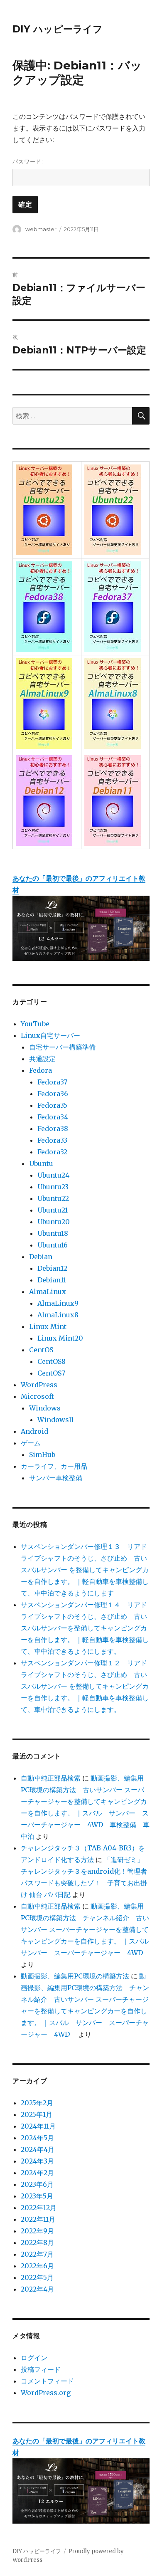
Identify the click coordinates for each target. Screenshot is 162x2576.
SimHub (42, 1455)
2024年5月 (37, 2138)
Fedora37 (52, 1082)
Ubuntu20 (54, 1222)
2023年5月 (37, 2196)
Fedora (40, 1070)
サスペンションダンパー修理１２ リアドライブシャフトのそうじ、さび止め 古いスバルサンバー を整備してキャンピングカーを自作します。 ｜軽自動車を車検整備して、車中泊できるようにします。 (85, 1686)
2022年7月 (37, 2254)
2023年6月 (37, 2184)
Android (34, 1431)
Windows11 (56, 1420)
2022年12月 (39, 2208)
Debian (41, 1257)
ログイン (34, 2358)
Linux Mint (48, 1326)
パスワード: (28, 161)
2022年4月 (37, 2289)
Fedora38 (53, 1129)
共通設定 (42, 1059)
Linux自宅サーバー (50, 1035)
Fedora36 (53, 1094)
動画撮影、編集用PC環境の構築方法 (75, 1976)
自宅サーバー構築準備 (62, 1047)
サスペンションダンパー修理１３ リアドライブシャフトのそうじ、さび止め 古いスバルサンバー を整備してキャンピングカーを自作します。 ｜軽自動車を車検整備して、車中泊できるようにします (85, 1570)
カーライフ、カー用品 (54, 1466)
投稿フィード (41, 2369)
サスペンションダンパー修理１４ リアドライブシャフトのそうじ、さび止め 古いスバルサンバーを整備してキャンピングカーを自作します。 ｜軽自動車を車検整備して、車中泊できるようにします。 (85, 1628)
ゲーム (31, 1443)
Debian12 (52, 1268)
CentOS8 (52, 1361)
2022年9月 (37, 2231)
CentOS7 (51, 1373)
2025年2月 (37, 2103)
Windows (45, 1408)
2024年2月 (37, 2173)
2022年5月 (37, 2277)
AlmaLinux (48, 1292)
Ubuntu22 (53, 1198)
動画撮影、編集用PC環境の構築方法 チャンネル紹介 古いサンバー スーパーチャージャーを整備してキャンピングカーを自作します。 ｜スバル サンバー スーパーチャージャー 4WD (88, 1929)
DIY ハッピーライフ (58, 29)
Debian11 (52, 1280)
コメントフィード (47, 2381)
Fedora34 (53, 1117)
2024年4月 (38, 2149)
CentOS (41, 1350)
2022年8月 (37, 2243)
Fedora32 (52, 1152)
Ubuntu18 (53, 1233)
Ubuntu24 (53, 1175)
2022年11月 (38, 2219)
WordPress (39, 1385)
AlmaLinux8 (58, 1315)
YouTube (35, 1024)
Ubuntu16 (53, 1245)
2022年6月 (37, 2266)
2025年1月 (37, 2114)
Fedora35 (52, 1105)
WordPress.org (46, 2393)
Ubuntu (41, 1163)
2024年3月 (37, 2161)
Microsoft (37, 1396)
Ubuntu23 (53, 1187)
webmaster (41, 229)
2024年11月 (38, 2126)
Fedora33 (52, 1140)
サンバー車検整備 (56, 1478)
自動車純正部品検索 (51, 1778)
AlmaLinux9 (58, 1303)
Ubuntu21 (53, 1210)
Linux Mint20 (60, 1338)
